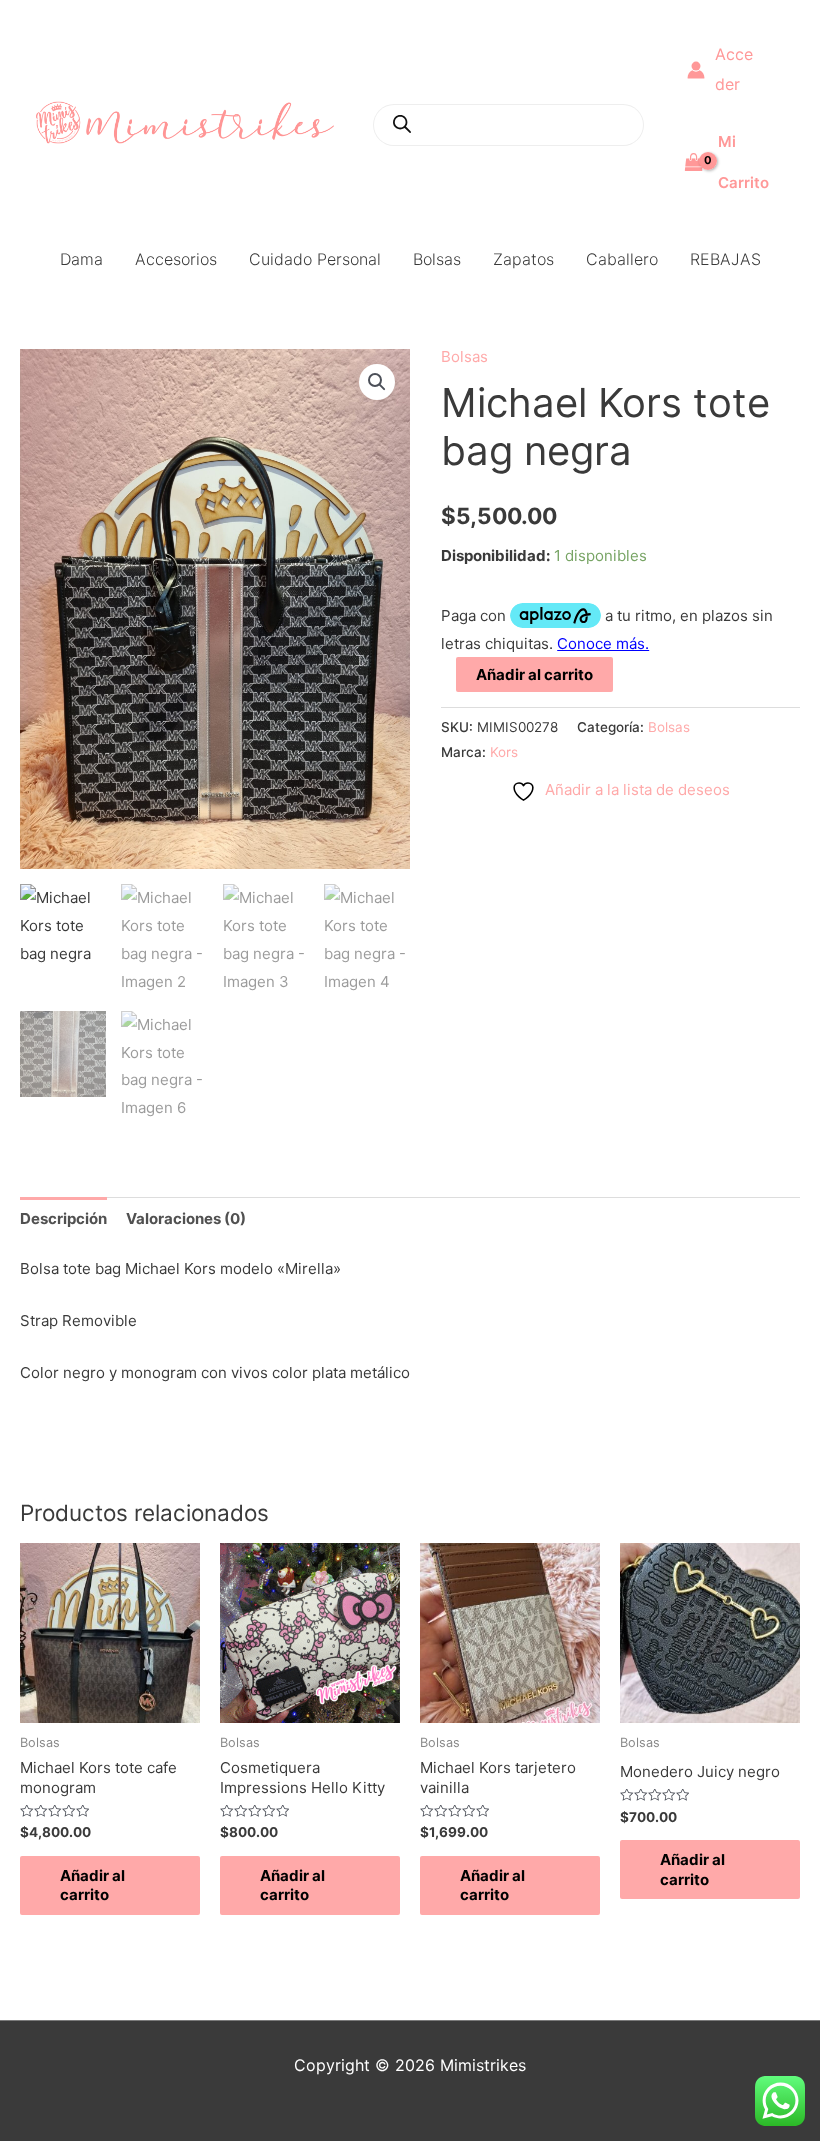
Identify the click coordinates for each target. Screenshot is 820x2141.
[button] (377, 382)
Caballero (622, 259)
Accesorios (176, 259)
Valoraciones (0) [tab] (186, 1218)
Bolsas (437, 259)
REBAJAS (725, 259)
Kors (504, 752)
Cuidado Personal (315, 259)
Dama (81, 259)
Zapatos (523, 259)
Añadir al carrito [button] (92, 1885)
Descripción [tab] (63, 1218)
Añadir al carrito (534, 674)
